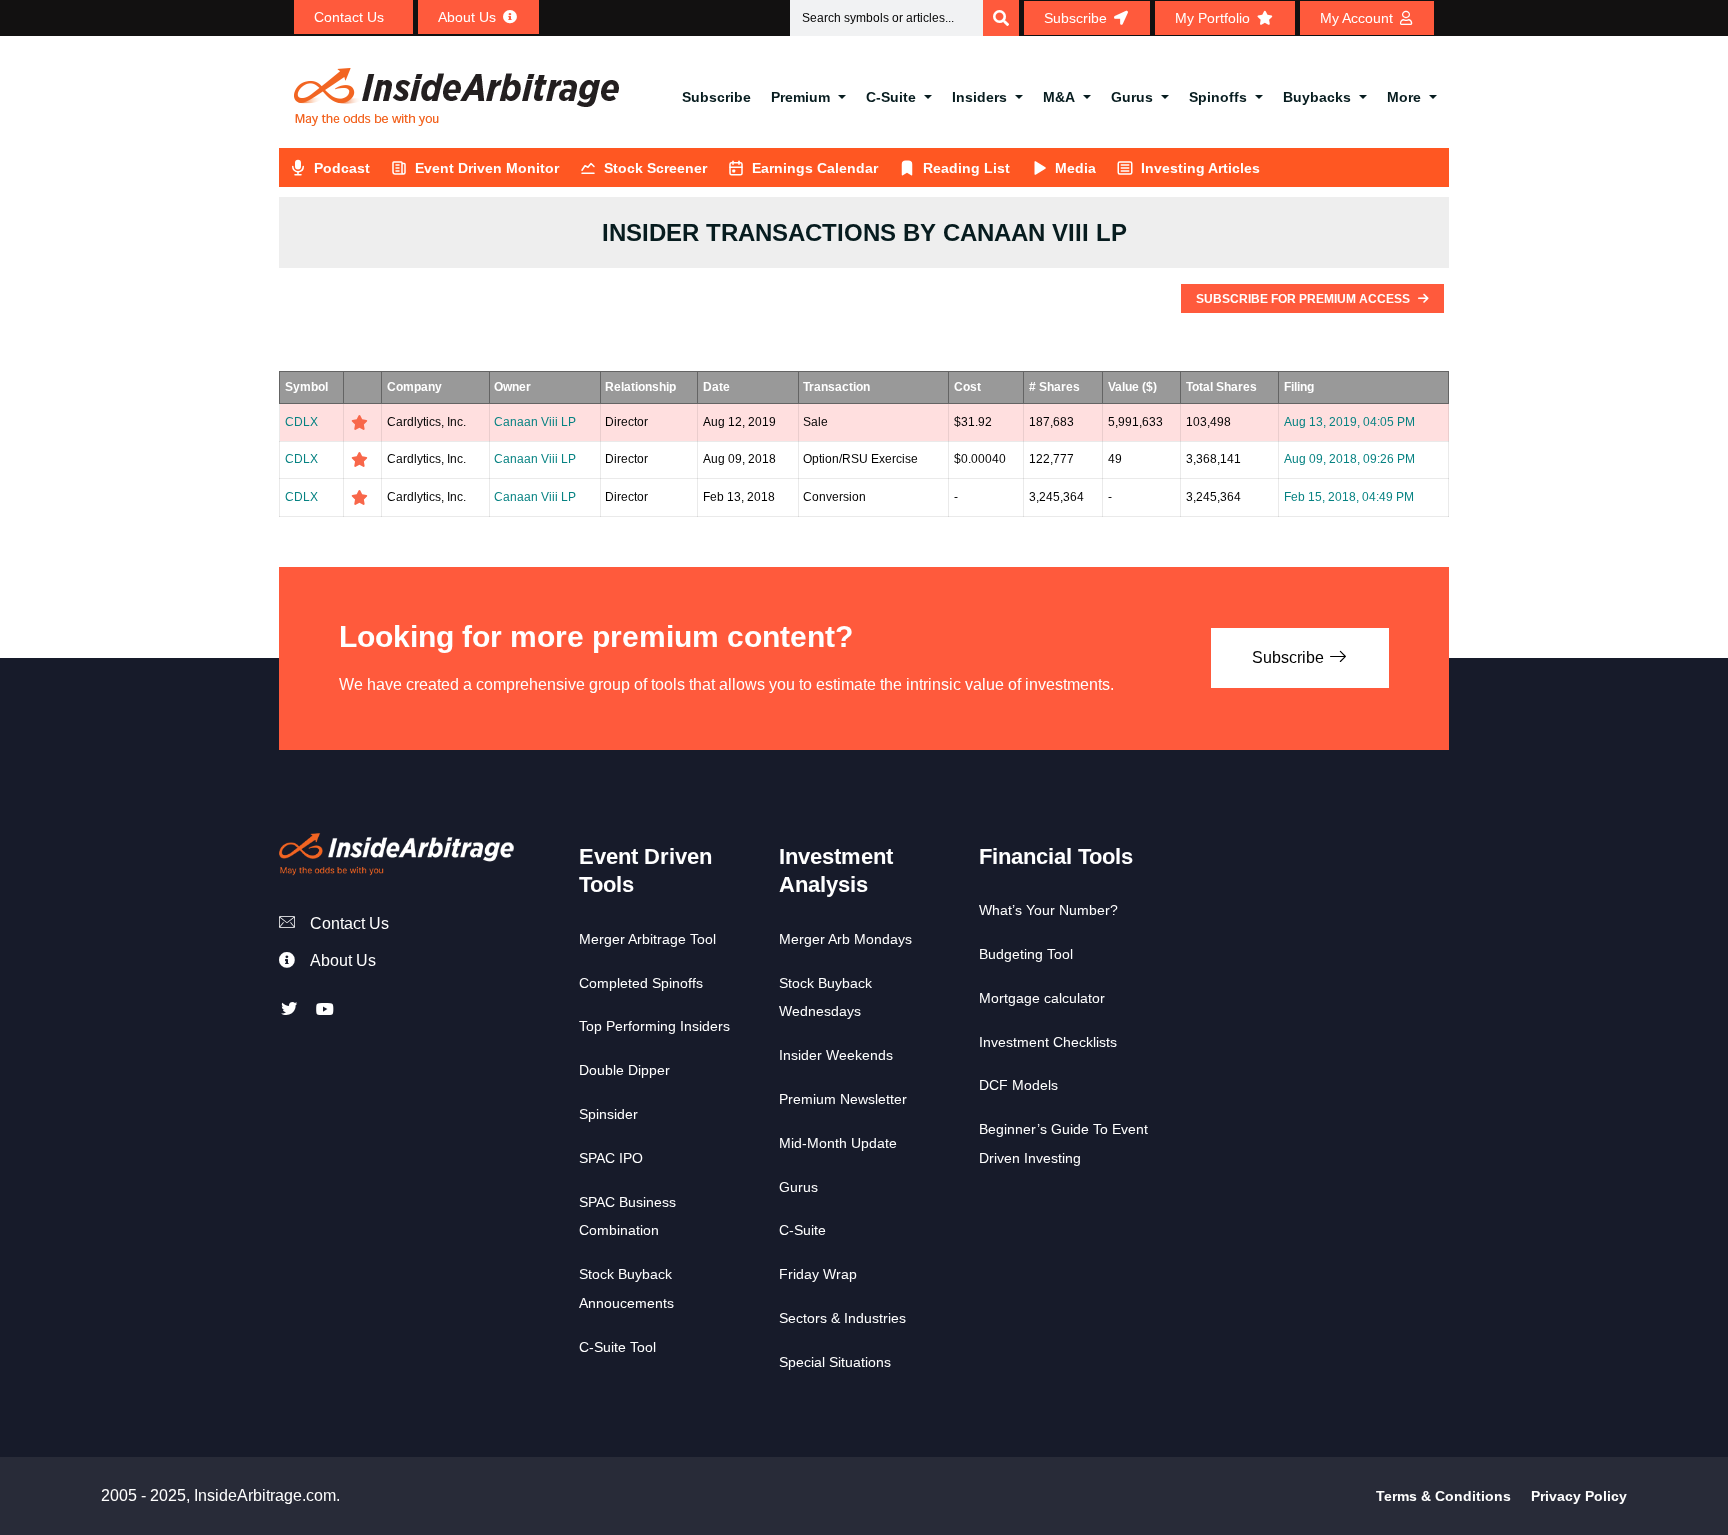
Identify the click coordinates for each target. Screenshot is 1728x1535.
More (1404, 97)
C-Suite (891, 97)
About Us (343, 960)
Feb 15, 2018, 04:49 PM (1349, 497)
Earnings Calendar (815, 168)
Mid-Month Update (838, 1143)
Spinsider (608, 1114)
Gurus (1132, 97)
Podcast (342, 168)
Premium (800, 97)
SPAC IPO (611, 1158)
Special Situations (835, 1362)
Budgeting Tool (1026, 954)
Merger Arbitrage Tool (647, 939)
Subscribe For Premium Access (1304, 299)
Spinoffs (1218, 97)
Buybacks (1317, 97)
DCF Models (1018, 1085)
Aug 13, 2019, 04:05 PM (1349, 422)
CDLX (301, 422)
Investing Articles (1200, 168)
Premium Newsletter (843, 1099)
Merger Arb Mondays (845, 939)
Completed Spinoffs (641, 983)
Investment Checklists (1048, 1042)
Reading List (966, 168)
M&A (1059, 97)
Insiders (979, 97)
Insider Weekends (836, 1055)
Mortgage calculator (1042, 998)
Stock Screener (655, 168)
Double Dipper (624, 1070)
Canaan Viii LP (535, 422)
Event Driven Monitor (487, 168)
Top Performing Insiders (654, 1026)
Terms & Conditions (1443, 1496)
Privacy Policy (1579, 1496)
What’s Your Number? (1048, 910)
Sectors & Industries (842, 1318)
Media (1075, 168)
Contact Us (349, 923)
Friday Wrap (818, 1274)
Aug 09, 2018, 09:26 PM (1349, 459)
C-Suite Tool (617, 1347)
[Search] (1001, 18)
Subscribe (716, 97)
